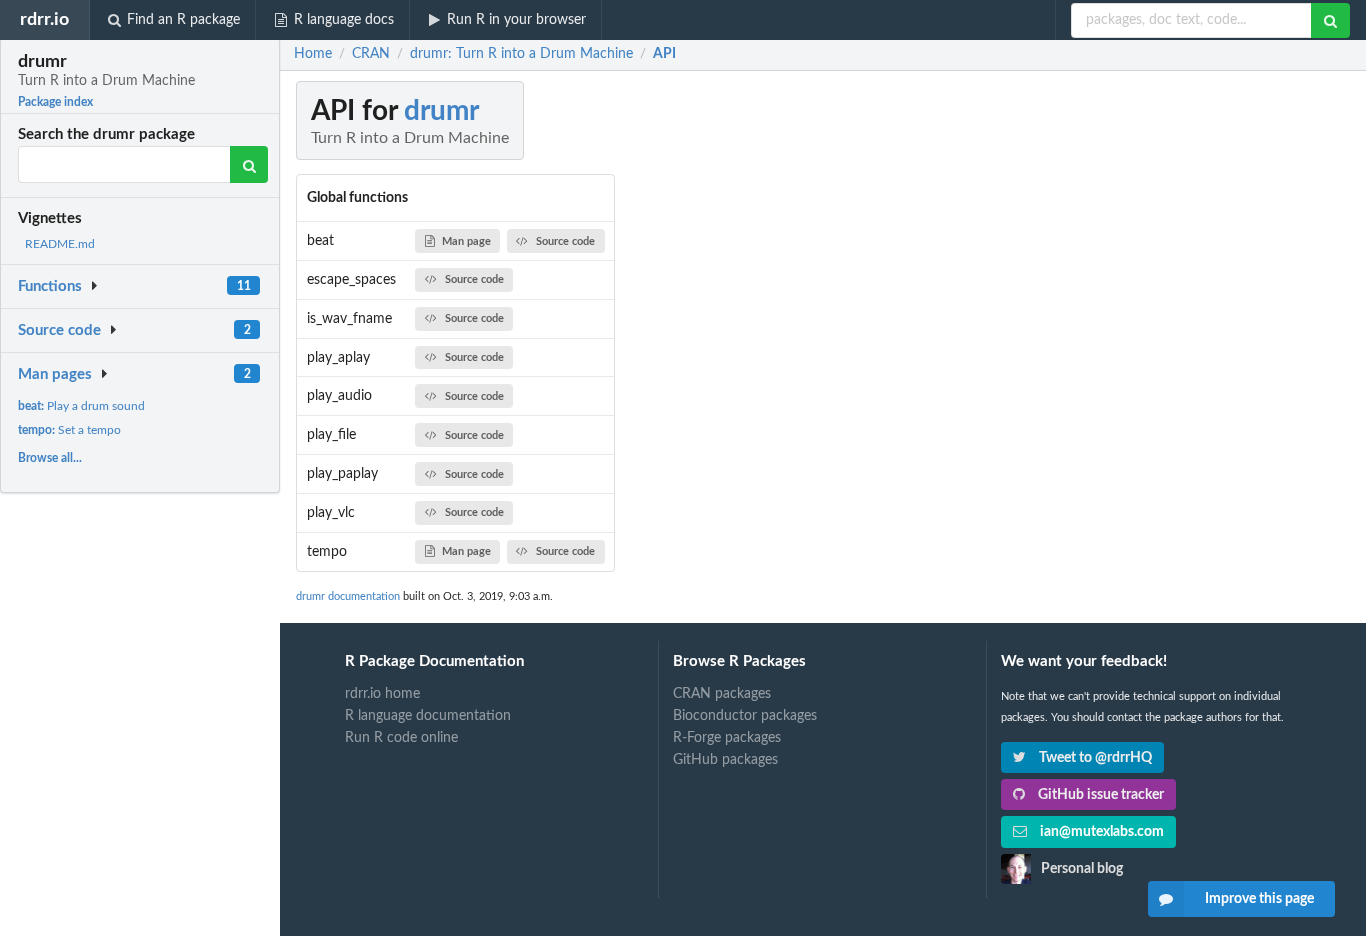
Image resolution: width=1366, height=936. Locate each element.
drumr (441, 111)
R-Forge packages (727, 738)
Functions (50, 286)
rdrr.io (44, 19)
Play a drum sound (81, 406)
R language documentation (428, 716)
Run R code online (401, 738)
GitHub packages (725, 760)
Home (313, 54)
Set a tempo (69, 430)
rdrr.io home (382, 694)
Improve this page (1259, 899)
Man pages (55, 374)
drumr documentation (348, 596)
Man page (466, 241)
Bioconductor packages (745, 716)
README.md (60, 244)
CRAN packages (722, 694)
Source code (59, 330)
